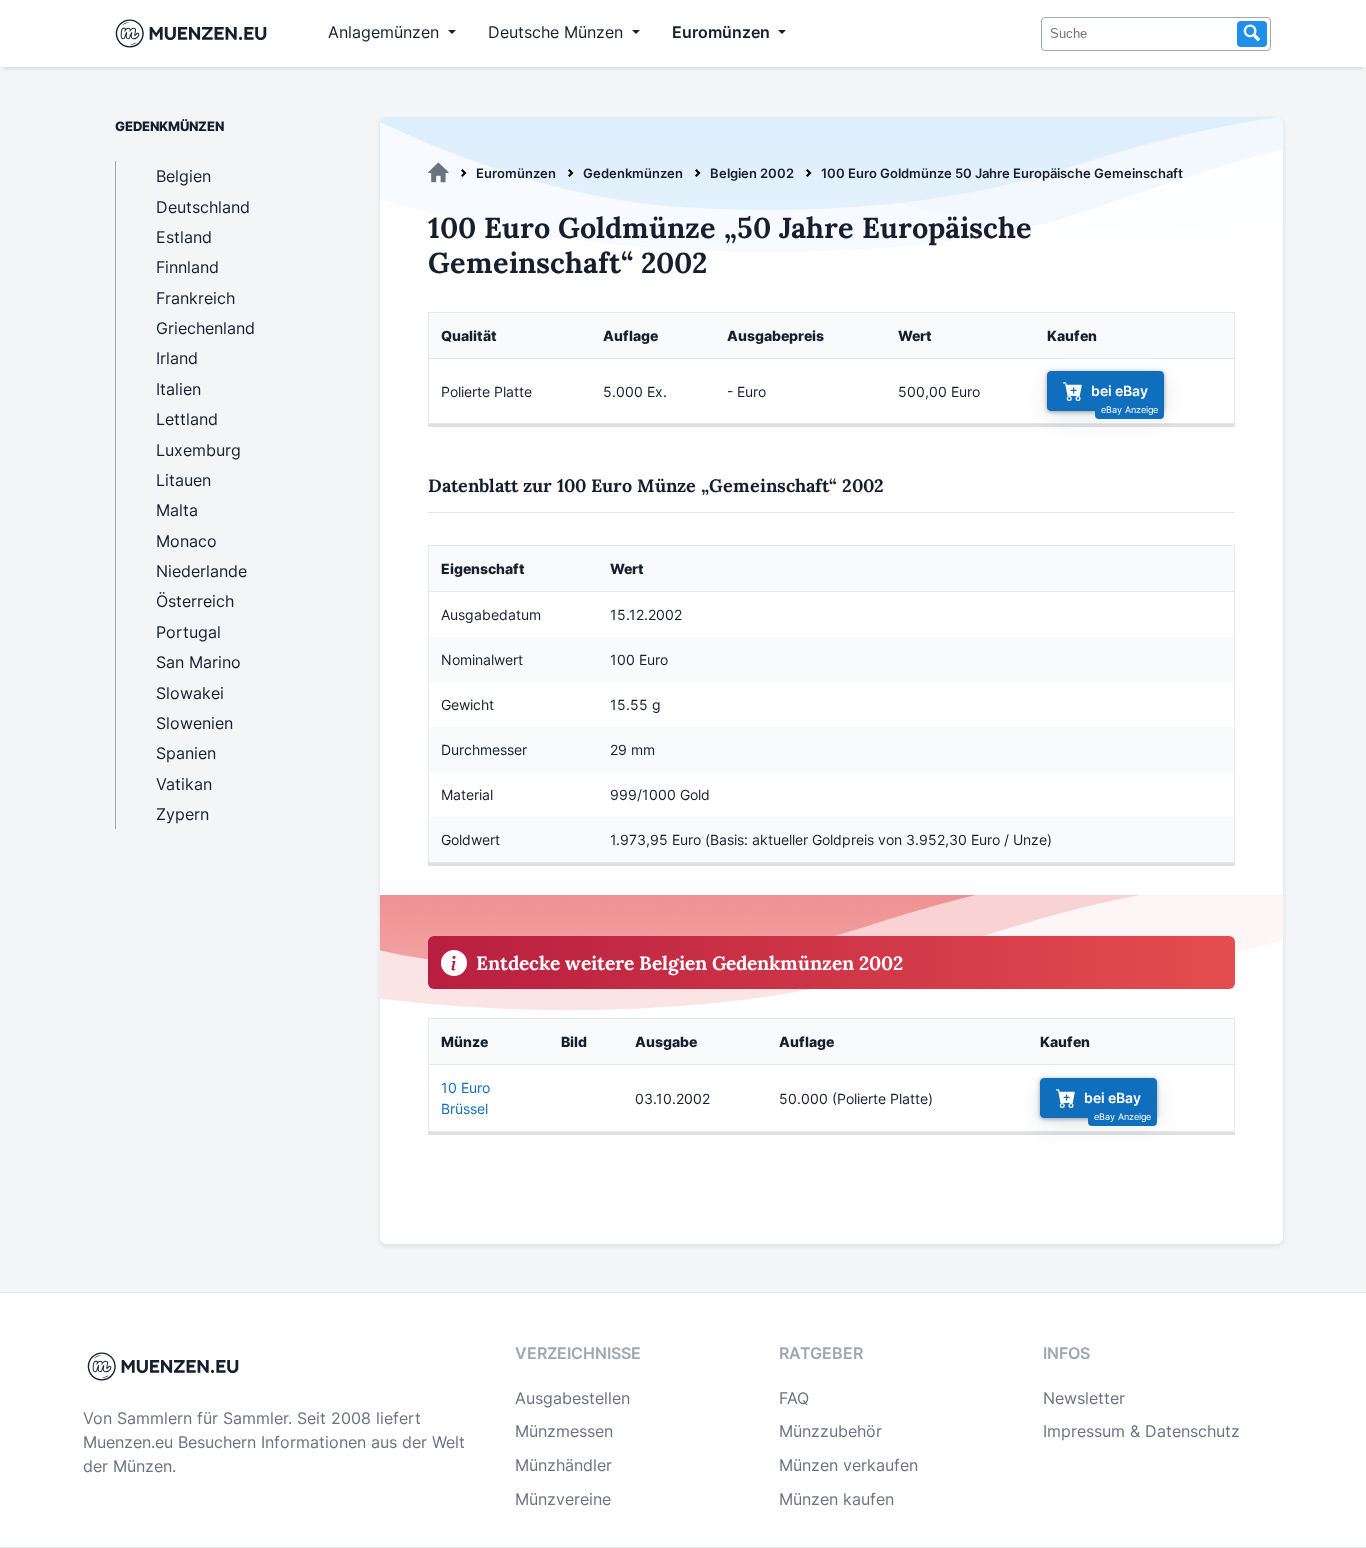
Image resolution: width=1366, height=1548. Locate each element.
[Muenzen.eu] (438, 173)
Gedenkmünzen (633, 173)
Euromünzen (516, 173)
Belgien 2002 (752, 173)
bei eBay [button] (1119, 390)
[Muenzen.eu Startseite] (195, 33)
